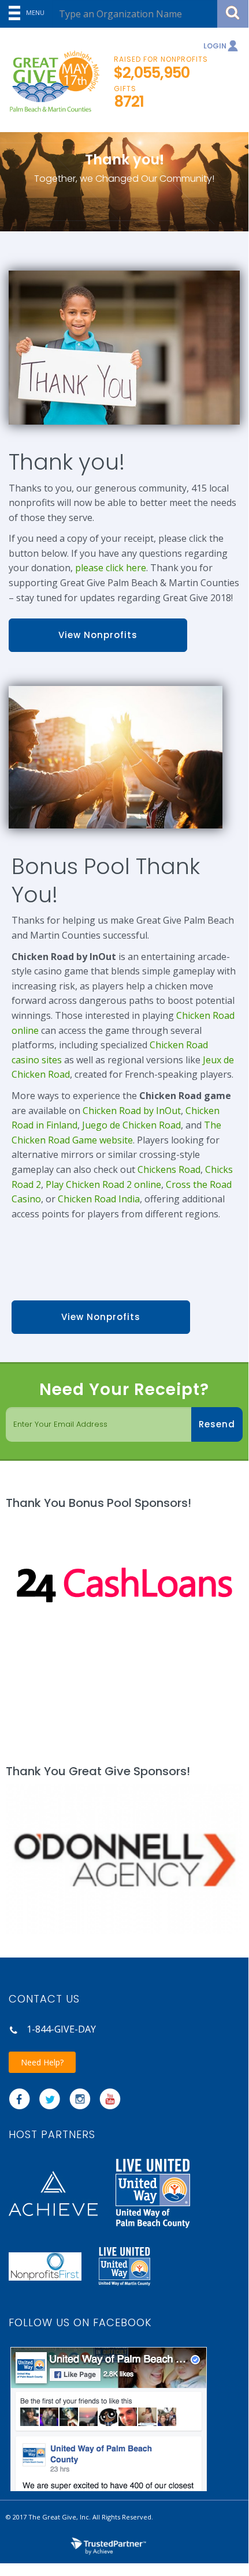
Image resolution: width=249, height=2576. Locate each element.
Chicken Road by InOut (132, 1111)
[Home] (50, 82)
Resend (217, 1424)
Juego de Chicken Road (131, 1125)
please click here (111, 568)
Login (215, 46)
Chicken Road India (99, 1199)
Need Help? (42, 2062)
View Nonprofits (98, 635)
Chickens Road (169, 1169)
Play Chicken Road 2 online (103, 1184)
